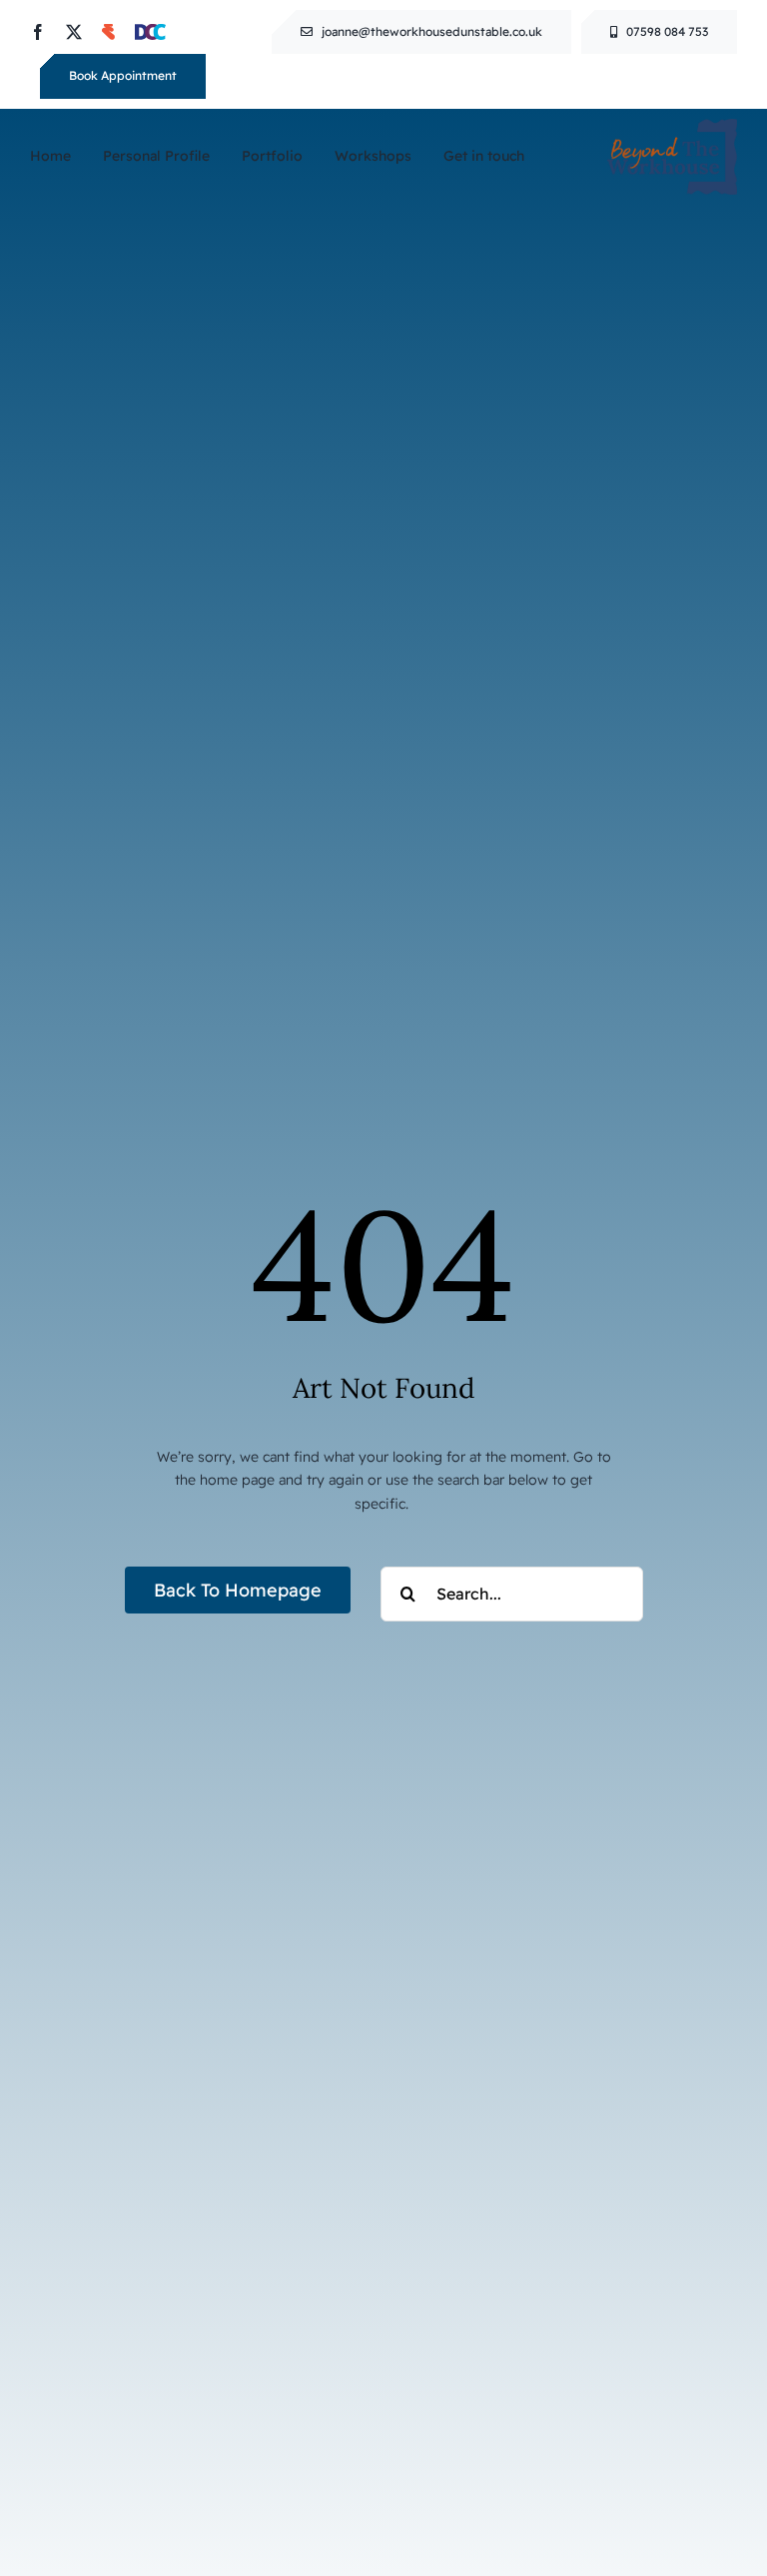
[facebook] (38, 32)
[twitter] (74, 32)
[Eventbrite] (108, 32)
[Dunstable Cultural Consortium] (150, 32)
